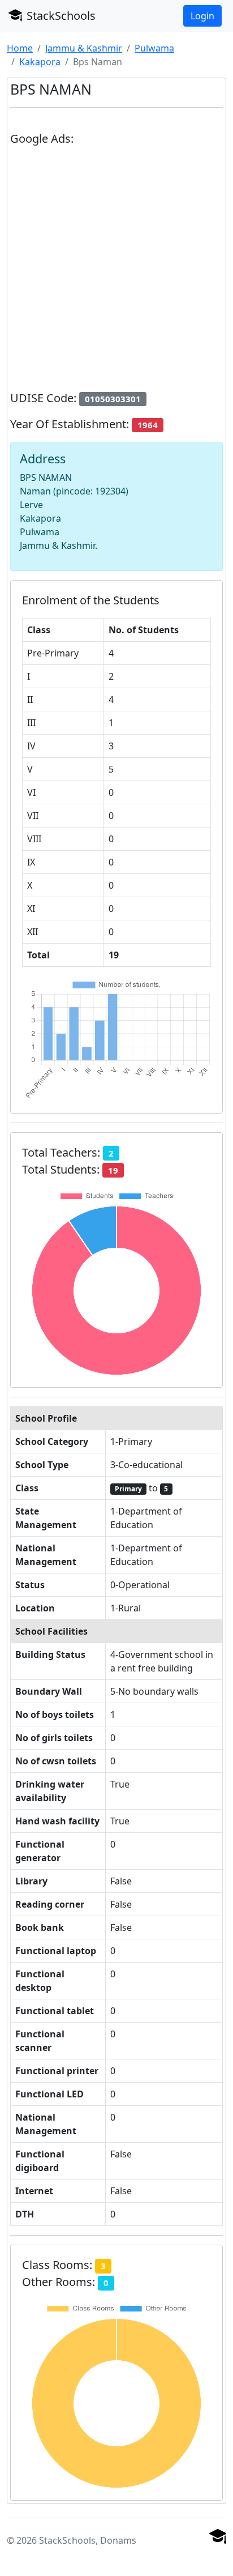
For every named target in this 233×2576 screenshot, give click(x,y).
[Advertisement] (116, 273)
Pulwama (154, 48)
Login (202, 16)
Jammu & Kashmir (84, 48)
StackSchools (60, 16)
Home (20, 48)
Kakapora (40, 62)
